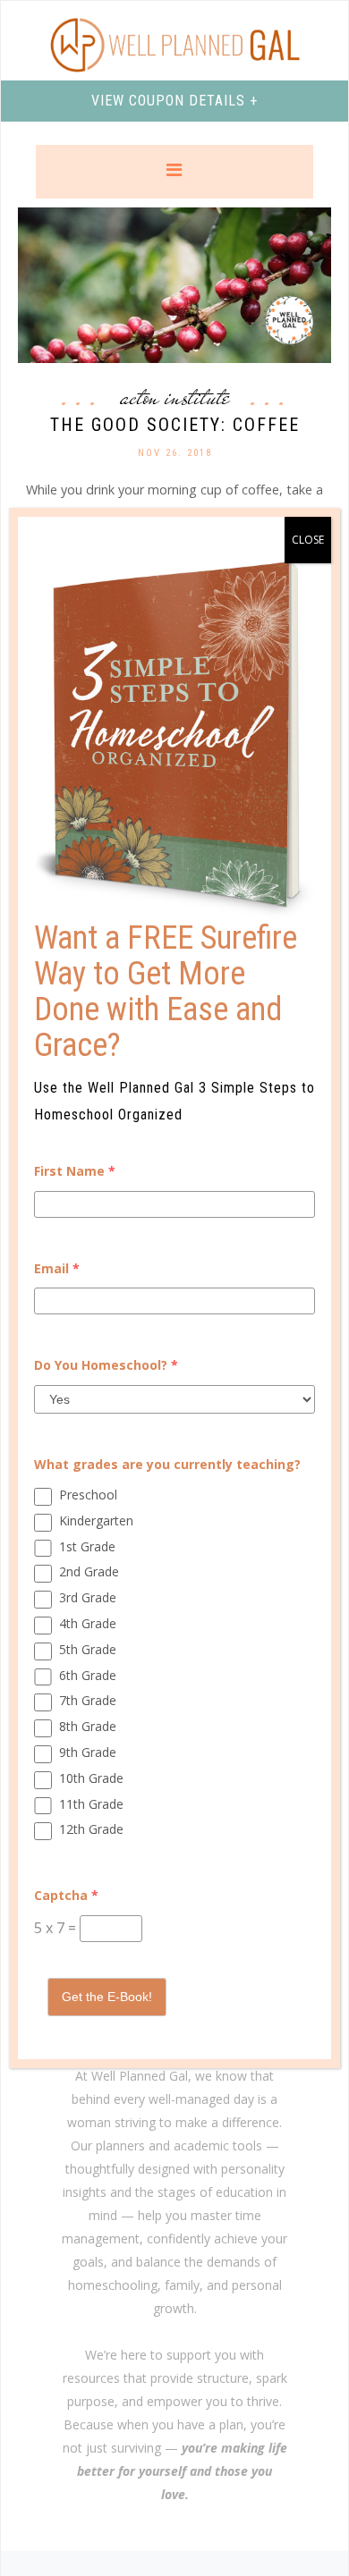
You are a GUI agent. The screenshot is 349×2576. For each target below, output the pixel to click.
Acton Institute (175, 397)
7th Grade (88, 1700)
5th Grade (88, 1649)
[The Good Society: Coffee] (174, 284)
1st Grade (87, 1546)
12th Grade (91, 1829)
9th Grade (88, 1752)
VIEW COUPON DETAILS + (174, 101)
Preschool (88, 1495)
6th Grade (88, 1675)
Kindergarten (96, 1520)
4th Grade (88, 1623)
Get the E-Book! (107, 1997)
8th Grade (88, 1726)
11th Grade (91, 1804)
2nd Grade (89, 1571)
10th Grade (91, 1778)
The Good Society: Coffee (175, 425)
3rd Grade (88, 1597)
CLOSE (308, 540)
